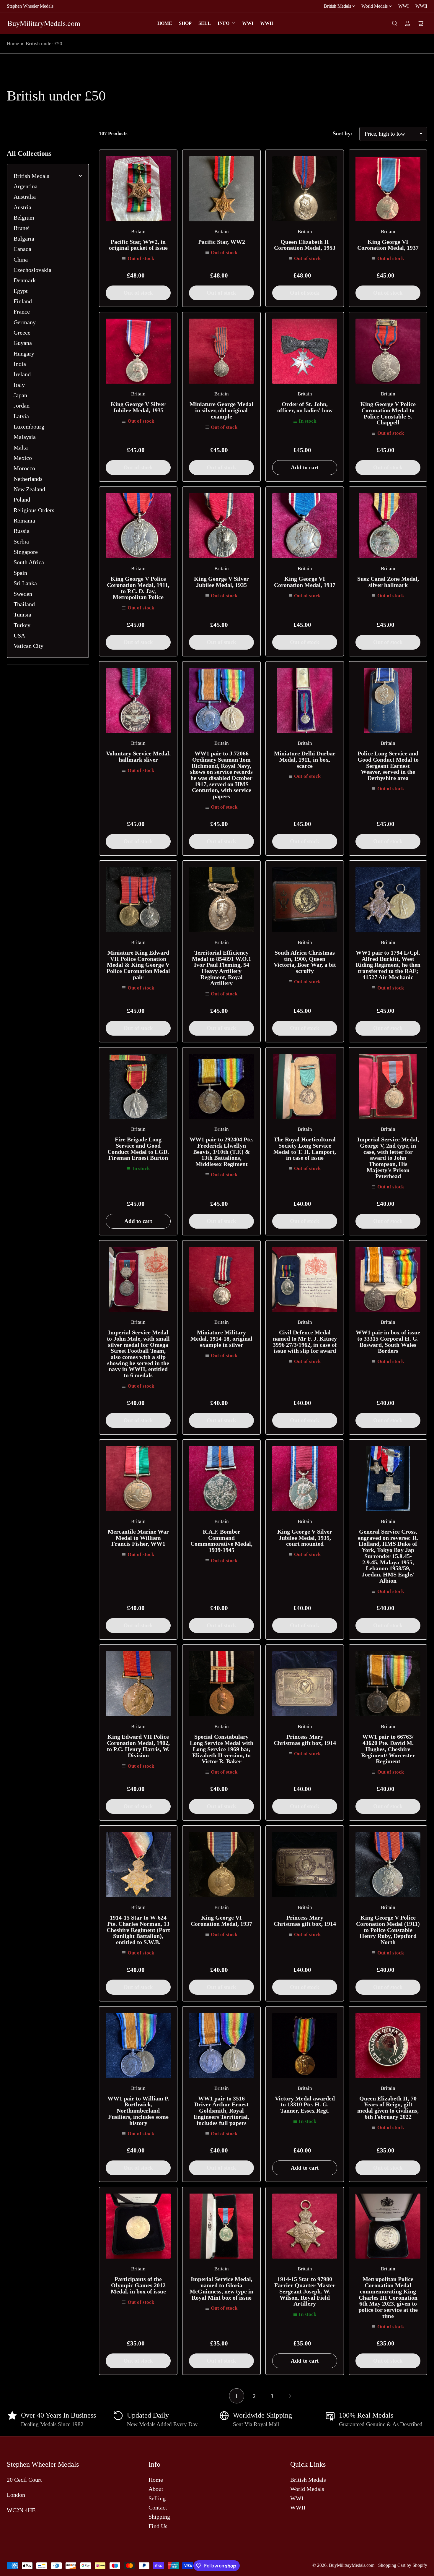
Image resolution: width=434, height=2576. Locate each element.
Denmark (25, 280)
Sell (205, 23)
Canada (22, 249)
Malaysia (25, 437)
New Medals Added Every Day (162, 2424)
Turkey (22, 625)
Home (165, 23)
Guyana (23, 343)
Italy (19, 385)
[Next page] (290, 2396)
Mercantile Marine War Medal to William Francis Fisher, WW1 (138, 1538)
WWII (421, 6)
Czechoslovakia (32, 270)
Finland (23, 301)
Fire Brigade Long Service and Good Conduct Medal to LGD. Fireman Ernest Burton (138, 1149)
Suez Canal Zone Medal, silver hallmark (388, 582)
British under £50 (44, 44)
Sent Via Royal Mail (256, 2424)
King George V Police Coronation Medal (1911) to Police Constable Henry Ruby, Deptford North (388, 1930)
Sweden (23, 594)
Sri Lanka (25, 583)
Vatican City (28, 646)
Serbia (21, 541)
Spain (20, 573)
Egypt (21, 291)
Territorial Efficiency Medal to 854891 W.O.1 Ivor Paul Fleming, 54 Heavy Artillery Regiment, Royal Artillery (222, 968)
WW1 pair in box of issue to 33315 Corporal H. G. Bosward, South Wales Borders (388, 1341)
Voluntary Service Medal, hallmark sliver (138, 756)
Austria (22, 207)
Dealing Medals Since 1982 (52, 2424)
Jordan (22, 405)
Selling (157, 2498)
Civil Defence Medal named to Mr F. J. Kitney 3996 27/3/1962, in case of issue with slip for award (305, 1341)
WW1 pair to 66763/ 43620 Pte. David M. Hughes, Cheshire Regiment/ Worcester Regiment (388, 1749)
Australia (25, 197)
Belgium (24, 218)
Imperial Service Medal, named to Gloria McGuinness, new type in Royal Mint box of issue (221, 2288)
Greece (22, 332)
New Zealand (29, 489)
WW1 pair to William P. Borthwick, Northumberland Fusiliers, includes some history (138, 2111)
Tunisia (22, 614)
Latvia (21, 416)
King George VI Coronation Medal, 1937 (388, 245)
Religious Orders (34, 510)
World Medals (375, 6)
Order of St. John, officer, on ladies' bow (305, 407)
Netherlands (28, 479)
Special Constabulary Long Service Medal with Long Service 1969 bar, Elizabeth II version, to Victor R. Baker (222, 1749)
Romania (24, 520)
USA (19, 635)
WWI (403, 6)
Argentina (26, 186)
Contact (158, 2507)
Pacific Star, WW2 (222, 242)
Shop (185, 23)
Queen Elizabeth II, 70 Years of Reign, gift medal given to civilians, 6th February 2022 (388, 2108)
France (22, 312)
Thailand (24, 604)
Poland (22, 499)
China (21, 259)
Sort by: (343, 134)
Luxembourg (29, 426)
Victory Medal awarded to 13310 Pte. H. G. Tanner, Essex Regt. (305, 2104)
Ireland (22, 374)
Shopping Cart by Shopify (403, 2565)
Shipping (159, 2517)
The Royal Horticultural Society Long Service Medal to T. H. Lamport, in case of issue (305, 1149)
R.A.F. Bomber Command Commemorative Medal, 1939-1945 (221, 1541)
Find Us (158, 2526)
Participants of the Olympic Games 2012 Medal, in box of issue (138, 2285)
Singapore (26, 552)
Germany (25, 322)
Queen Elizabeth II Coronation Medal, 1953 (305, 245)
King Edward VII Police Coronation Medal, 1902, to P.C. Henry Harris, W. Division (138, 1746)
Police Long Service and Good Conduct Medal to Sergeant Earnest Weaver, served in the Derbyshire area (388, 766)
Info (223, 23)
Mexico (23, 458)
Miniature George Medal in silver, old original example (221, 410)
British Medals (337, 6)
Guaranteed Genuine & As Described (381, 2424)
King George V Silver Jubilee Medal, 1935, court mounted (305, 1538)
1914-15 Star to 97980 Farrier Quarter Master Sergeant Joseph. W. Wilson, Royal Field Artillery (305, 2291)
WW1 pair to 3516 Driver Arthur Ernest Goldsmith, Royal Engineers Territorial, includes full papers (221, 2111)
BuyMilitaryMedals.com (352, 2565)
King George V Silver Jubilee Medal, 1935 (138, 407)
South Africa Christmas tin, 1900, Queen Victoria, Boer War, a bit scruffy (305, 962)
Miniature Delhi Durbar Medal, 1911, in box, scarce (305, 759)
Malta (21, 447)
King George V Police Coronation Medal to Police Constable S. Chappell (388, 413)
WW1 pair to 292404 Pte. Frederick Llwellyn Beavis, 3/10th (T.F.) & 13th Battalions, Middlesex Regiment (221, 1152)
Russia (22, 531)
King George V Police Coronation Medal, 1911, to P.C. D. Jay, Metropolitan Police (138, 588)
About (156, 2489)
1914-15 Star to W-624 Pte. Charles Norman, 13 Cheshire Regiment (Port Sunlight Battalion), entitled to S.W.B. (138, 1930)
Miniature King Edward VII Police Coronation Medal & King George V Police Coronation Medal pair (138, 965)
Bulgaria (24, 239)
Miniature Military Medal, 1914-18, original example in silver (221, 1338)
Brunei (22, 228)
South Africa (29, 562)
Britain (138, 232)
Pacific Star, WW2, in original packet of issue (138, 245)
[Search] (395, 23)
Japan (20, 395)
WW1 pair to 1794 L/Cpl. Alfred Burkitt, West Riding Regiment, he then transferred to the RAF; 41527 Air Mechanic (388, 965)
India (20, 364)
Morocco (24, 468)
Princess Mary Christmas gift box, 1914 (305, 1740)
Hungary (24, 353)
